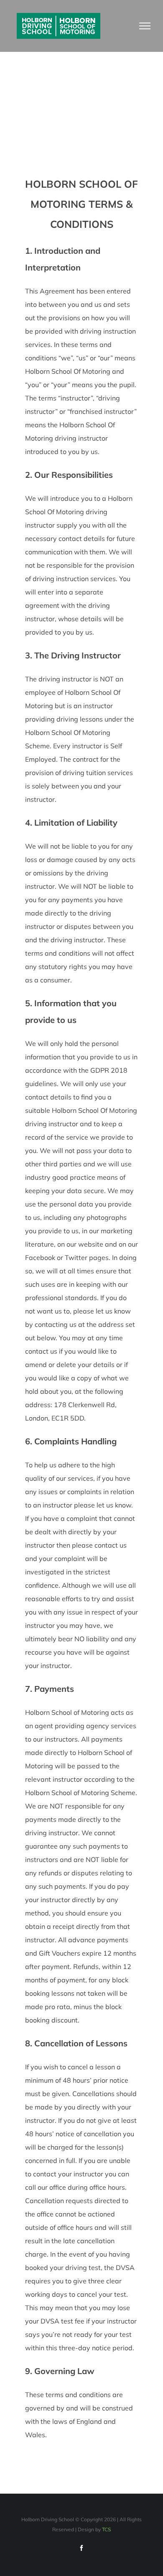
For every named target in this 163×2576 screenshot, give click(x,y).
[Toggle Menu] (145, 26)
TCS (106, 2529)
